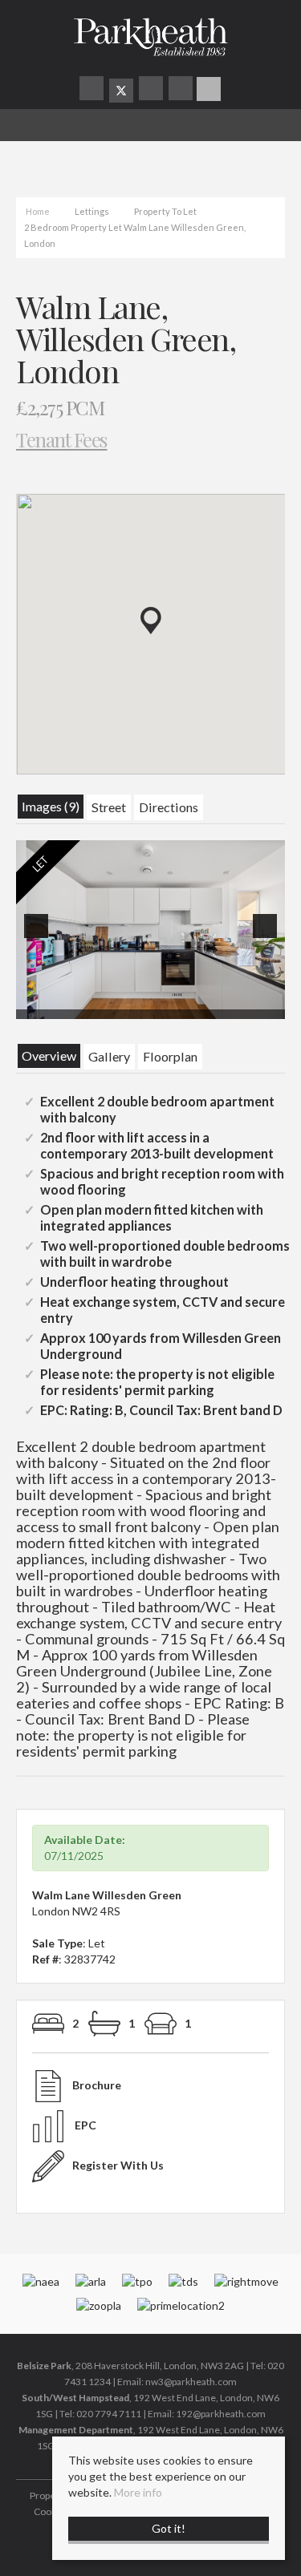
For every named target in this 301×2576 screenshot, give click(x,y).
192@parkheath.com (221, 2414)
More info (138, 2492)
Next (268, 937)
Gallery (109, 1056)
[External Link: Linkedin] (182, 90)
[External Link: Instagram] (152, 90)
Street (109, 807)
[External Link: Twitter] (121, 91)
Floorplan (170, 1056)
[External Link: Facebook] (93, 90)
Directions (169, 807)
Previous (39, 937)
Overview (49, 1055)
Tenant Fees (62, 439)
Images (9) (51, 806)
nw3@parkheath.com (191, 2382)
